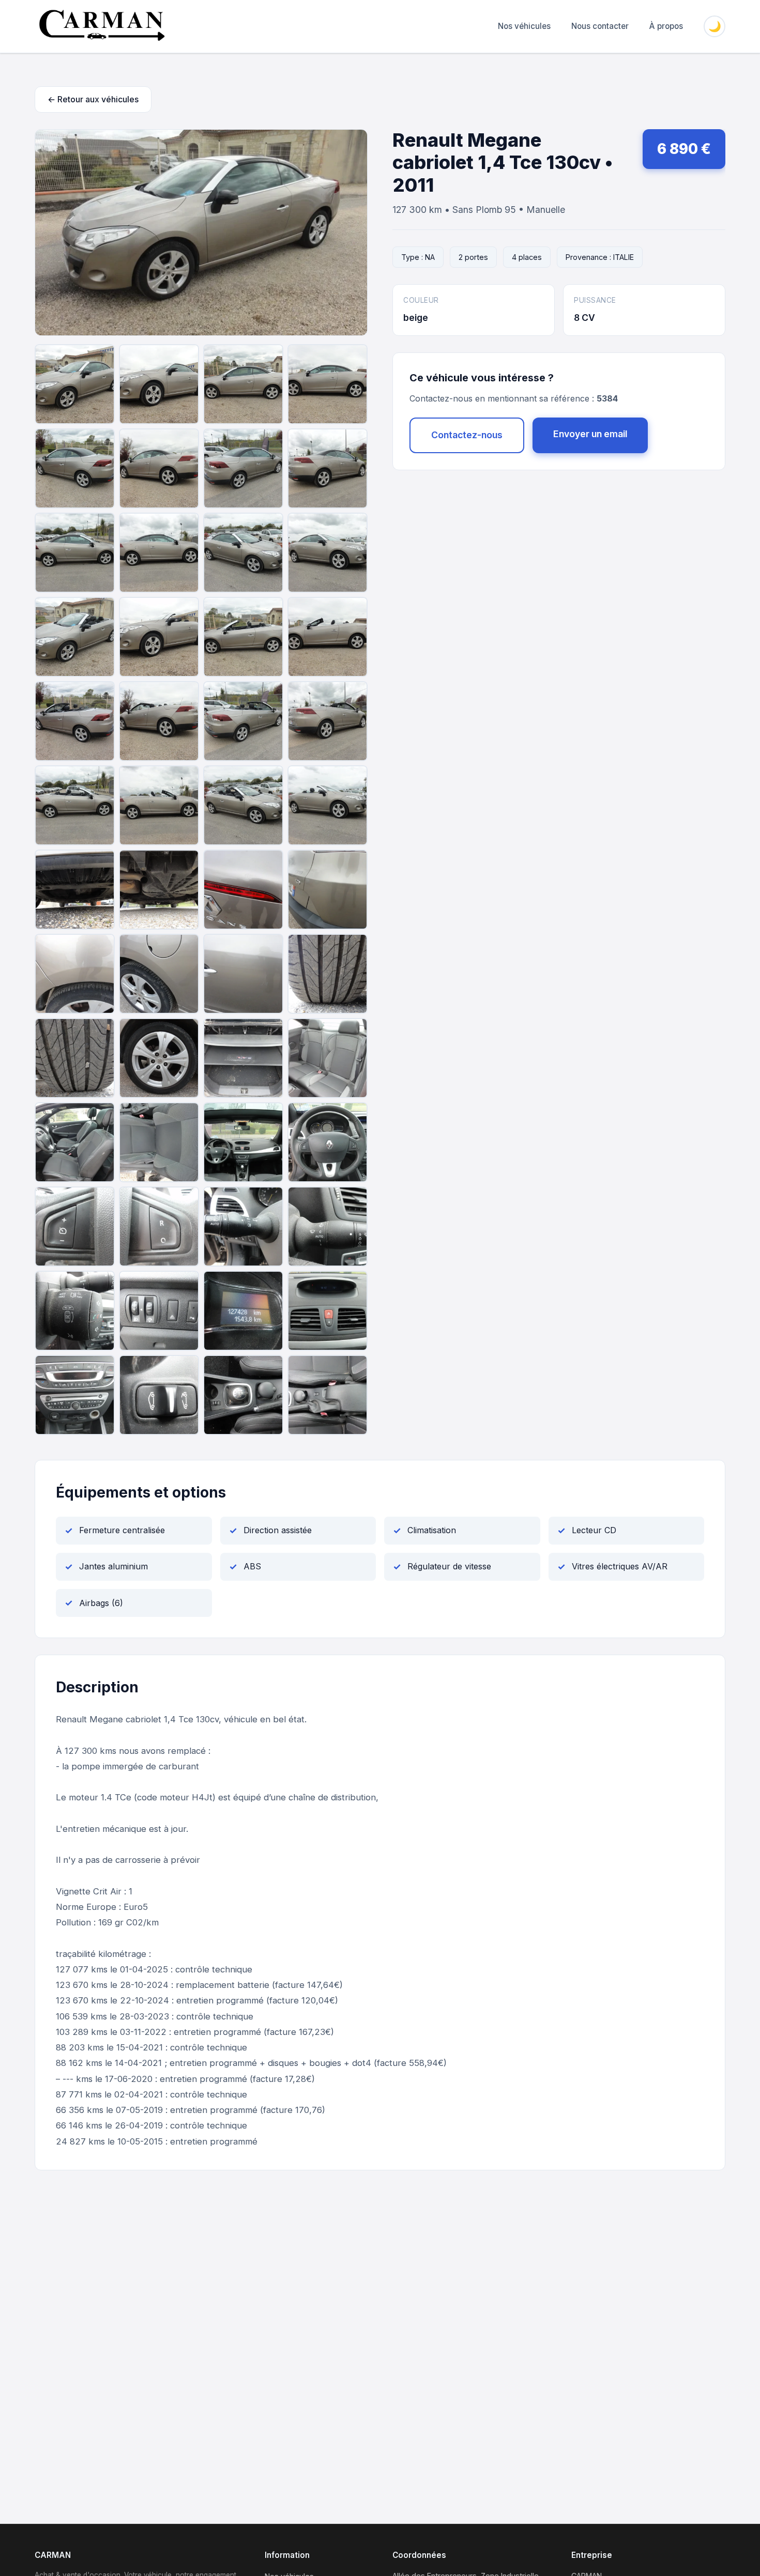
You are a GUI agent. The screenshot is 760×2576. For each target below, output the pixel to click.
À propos (666, 26)
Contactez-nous (467, 435)
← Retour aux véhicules (93, 99)
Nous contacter (600, 26)
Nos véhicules (524, 26)
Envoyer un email (590, 434)
